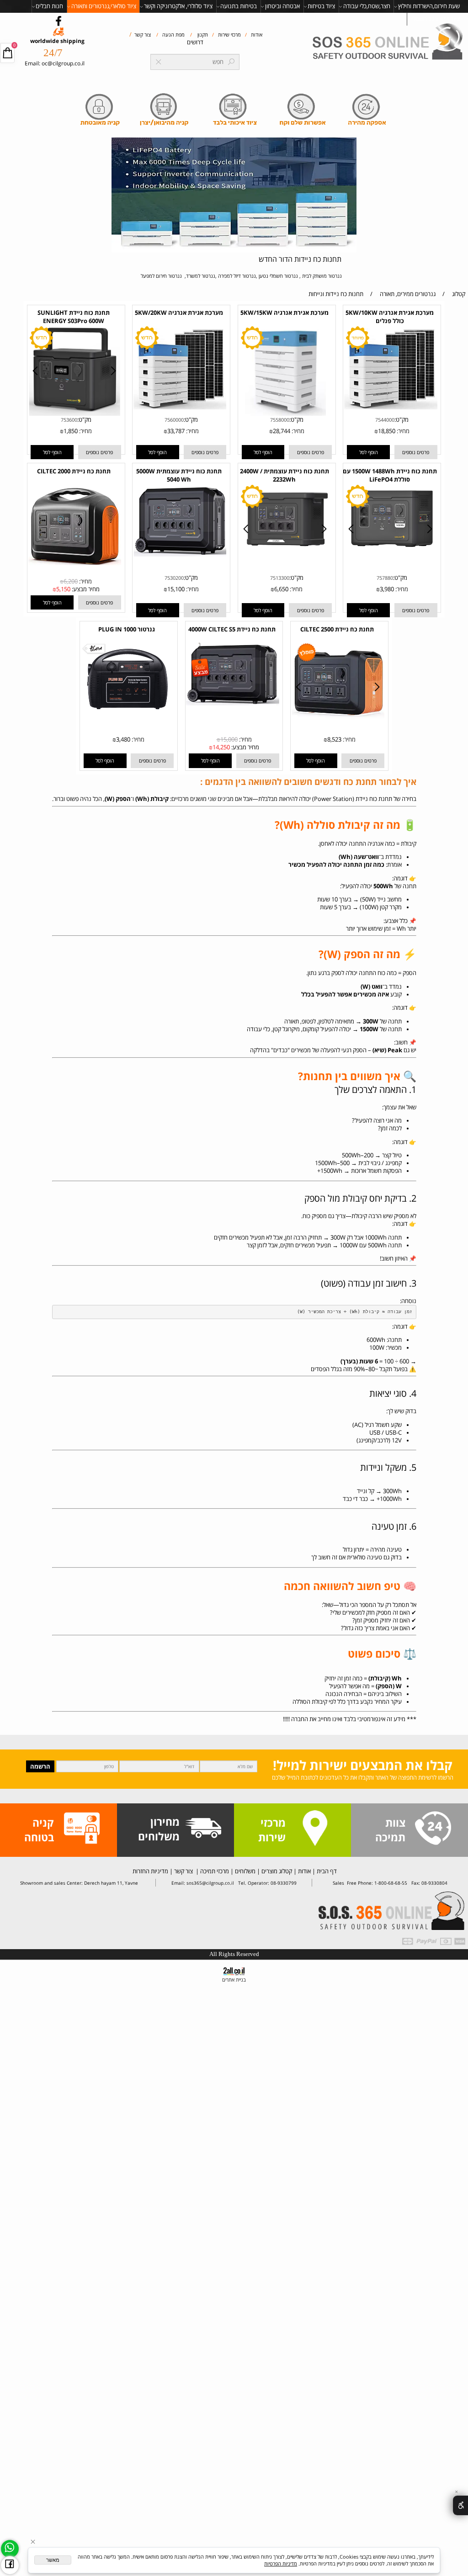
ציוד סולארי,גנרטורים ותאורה (104, 6)
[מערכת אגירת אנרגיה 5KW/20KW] (180, 407)
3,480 (123, 739)
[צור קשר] (433, 1829)
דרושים (195, 42)
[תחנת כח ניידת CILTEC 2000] (75, 563)
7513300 (280, 578)
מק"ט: (402, 420)
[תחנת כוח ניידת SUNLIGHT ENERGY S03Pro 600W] (75, 414)
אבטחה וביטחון (282, 6)
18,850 (387, 431)
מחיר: (402, 431)
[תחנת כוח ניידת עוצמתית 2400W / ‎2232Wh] (286, 552)
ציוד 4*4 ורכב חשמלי (436, 19)
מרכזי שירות (229, 34)
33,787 (176, 431)
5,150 (63, 589)
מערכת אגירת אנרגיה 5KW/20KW (179, 313)
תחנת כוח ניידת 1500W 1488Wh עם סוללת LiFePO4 (390, 475)
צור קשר (142, 34)
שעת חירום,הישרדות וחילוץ (429, 6)
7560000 (174, 420)
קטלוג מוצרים (276, 1871)
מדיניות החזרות (150, 1871)
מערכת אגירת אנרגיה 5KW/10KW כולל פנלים (390, 317)
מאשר (53, 2560)
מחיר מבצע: (85, 589)
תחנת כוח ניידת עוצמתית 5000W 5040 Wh (179, 475)
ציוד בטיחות (321, 6)
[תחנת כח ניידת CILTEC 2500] (338, 718)
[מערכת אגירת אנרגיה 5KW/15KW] (285, 414)
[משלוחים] (203, 1829)
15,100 (176, 589)
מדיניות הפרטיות (281, 2563)
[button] (368, 452)
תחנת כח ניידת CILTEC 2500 (337, 629)
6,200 (71, 581)
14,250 (221, 747)
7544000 (385, 420)
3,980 (387, 589)
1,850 (71, 431)
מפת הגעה (173, 34)
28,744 (282, 431)
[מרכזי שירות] (315, 1829)
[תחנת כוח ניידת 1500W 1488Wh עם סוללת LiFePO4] (391, 553)
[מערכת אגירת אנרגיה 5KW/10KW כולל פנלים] (391, 407)
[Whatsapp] (10, 2549)
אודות (256, 34)
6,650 (281, 589)
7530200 (174, 578)
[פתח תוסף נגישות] (460, 2505)
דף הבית (326, 1871)
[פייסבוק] (10, 2565)
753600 (69, 420)
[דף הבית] (389, 43)
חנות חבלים (49, 6)
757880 (385, 578)
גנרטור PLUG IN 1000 (127, 629)
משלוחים (245, 1871)
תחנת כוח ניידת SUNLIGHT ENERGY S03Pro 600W (74, 317)
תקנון (202, 34)
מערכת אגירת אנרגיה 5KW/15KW (285, 313)
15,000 (229, 739)
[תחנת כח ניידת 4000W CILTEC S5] (232, 703)
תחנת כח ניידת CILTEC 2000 (74, 471)
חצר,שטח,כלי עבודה (367, 6)
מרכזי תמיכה (214, 1871)
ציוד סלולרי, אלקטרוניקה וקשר (178, 6)
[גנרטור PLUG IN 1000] (127, 714)
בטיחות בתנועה (239, 6)
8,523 (334, 739)
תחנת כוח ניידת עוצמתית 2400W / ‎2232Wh (285, 475)
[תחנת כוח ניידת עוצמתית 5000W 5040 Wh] (180, 554)
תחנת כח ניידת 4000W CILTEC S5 (232, 629)
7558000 (280, 420)
